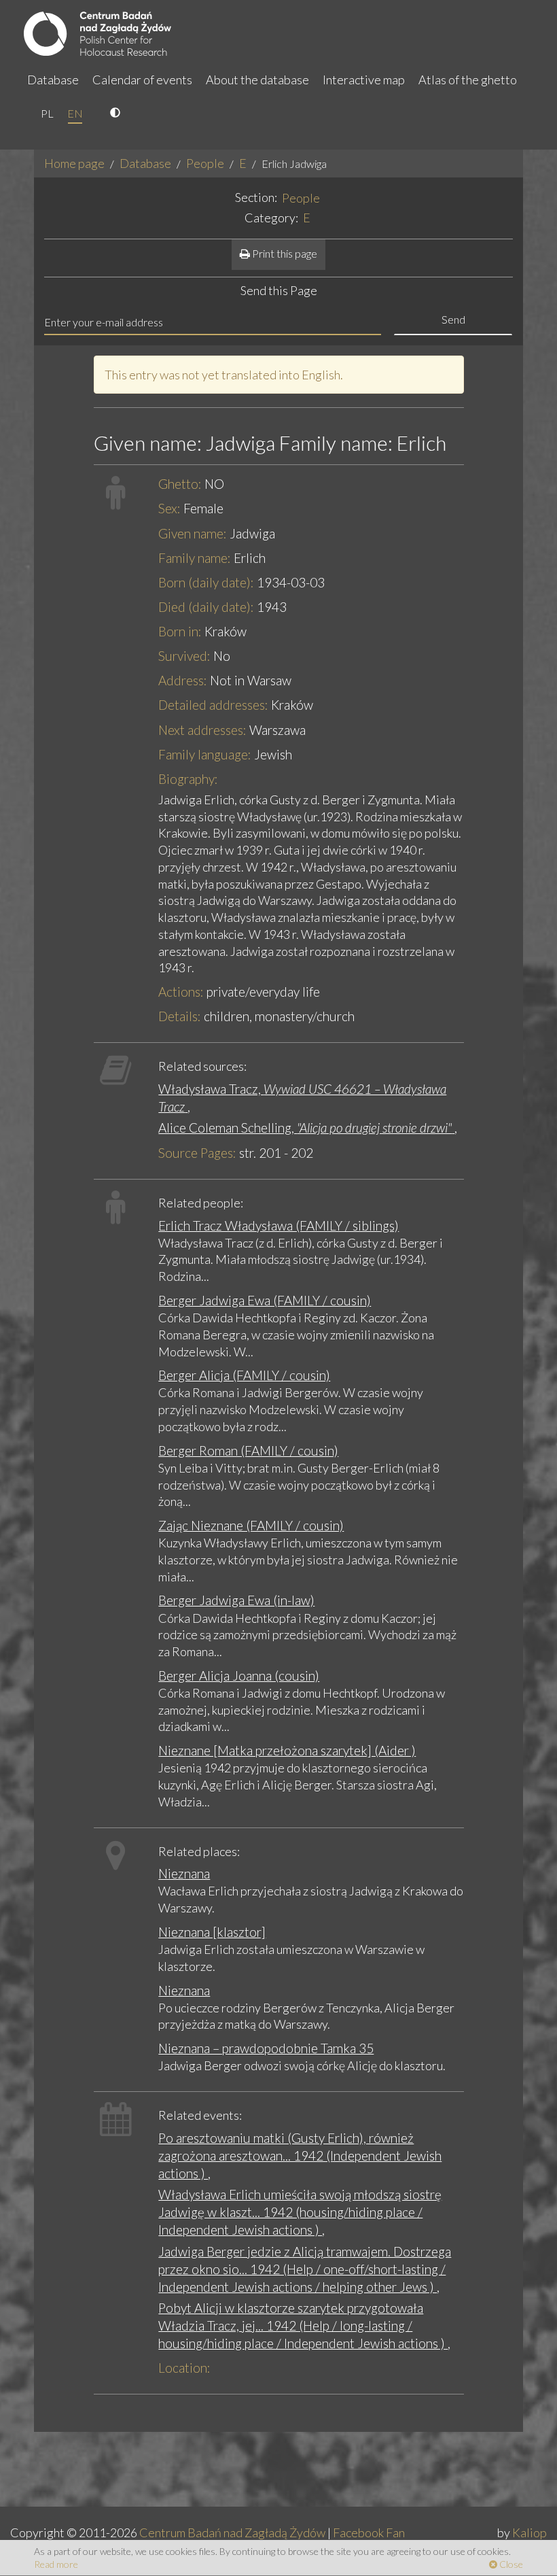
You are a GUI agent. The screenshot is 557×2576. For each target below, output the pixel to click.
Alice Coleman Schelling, (305, 1128)
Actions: (181, 992)
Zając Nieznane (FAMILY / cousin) (251, 1525)
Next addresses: (202, 730)
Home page (74, 163)
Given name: (193, 533)
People (205, 163)
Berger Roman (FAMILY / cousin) (248, 1450)
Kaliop (529, 2532)
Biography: (188, 779)
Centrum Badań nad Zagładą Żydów (232, 2532)
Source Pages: (197, 1153)
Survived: (184, 656)
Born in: (180, 631)
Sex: (169, 508)
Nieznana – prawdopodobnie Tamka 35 (266, 2048)
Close (510, 2564)
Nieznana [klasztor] (212, 1932)
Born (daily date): (206, 582)
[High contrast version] (117, 114)
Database (53, 80)
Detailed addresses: (213, 705)
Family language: (205, 754)
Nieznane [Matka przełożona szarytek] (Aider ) (287, 1750)
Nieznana (184, 1873)
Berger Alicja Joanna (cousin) (239, 1676)
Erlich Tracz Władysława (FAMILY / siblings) (278, 1225)
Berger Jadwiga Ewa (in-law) (236, 1600)
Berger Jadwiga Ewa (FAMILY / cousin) (265, 1300)
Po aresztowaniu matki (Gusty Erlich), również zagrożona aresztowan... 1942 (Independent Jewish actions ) (300, 2156)
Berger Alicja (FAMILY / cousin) (244, 1375)
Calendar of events (142, 80)
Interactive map (364, 80)
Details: (180, 1016)
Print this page (284, 253)
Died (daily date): (206, 607)
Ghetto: (180, 484)
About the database (257, 80)
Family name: (195, 558)
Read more (56, 2564)
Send (453, 319)
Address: (183, 680)
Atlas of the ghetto (468, 80)
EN (75, 113)
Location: (184, 2368)
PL (47, 113)
